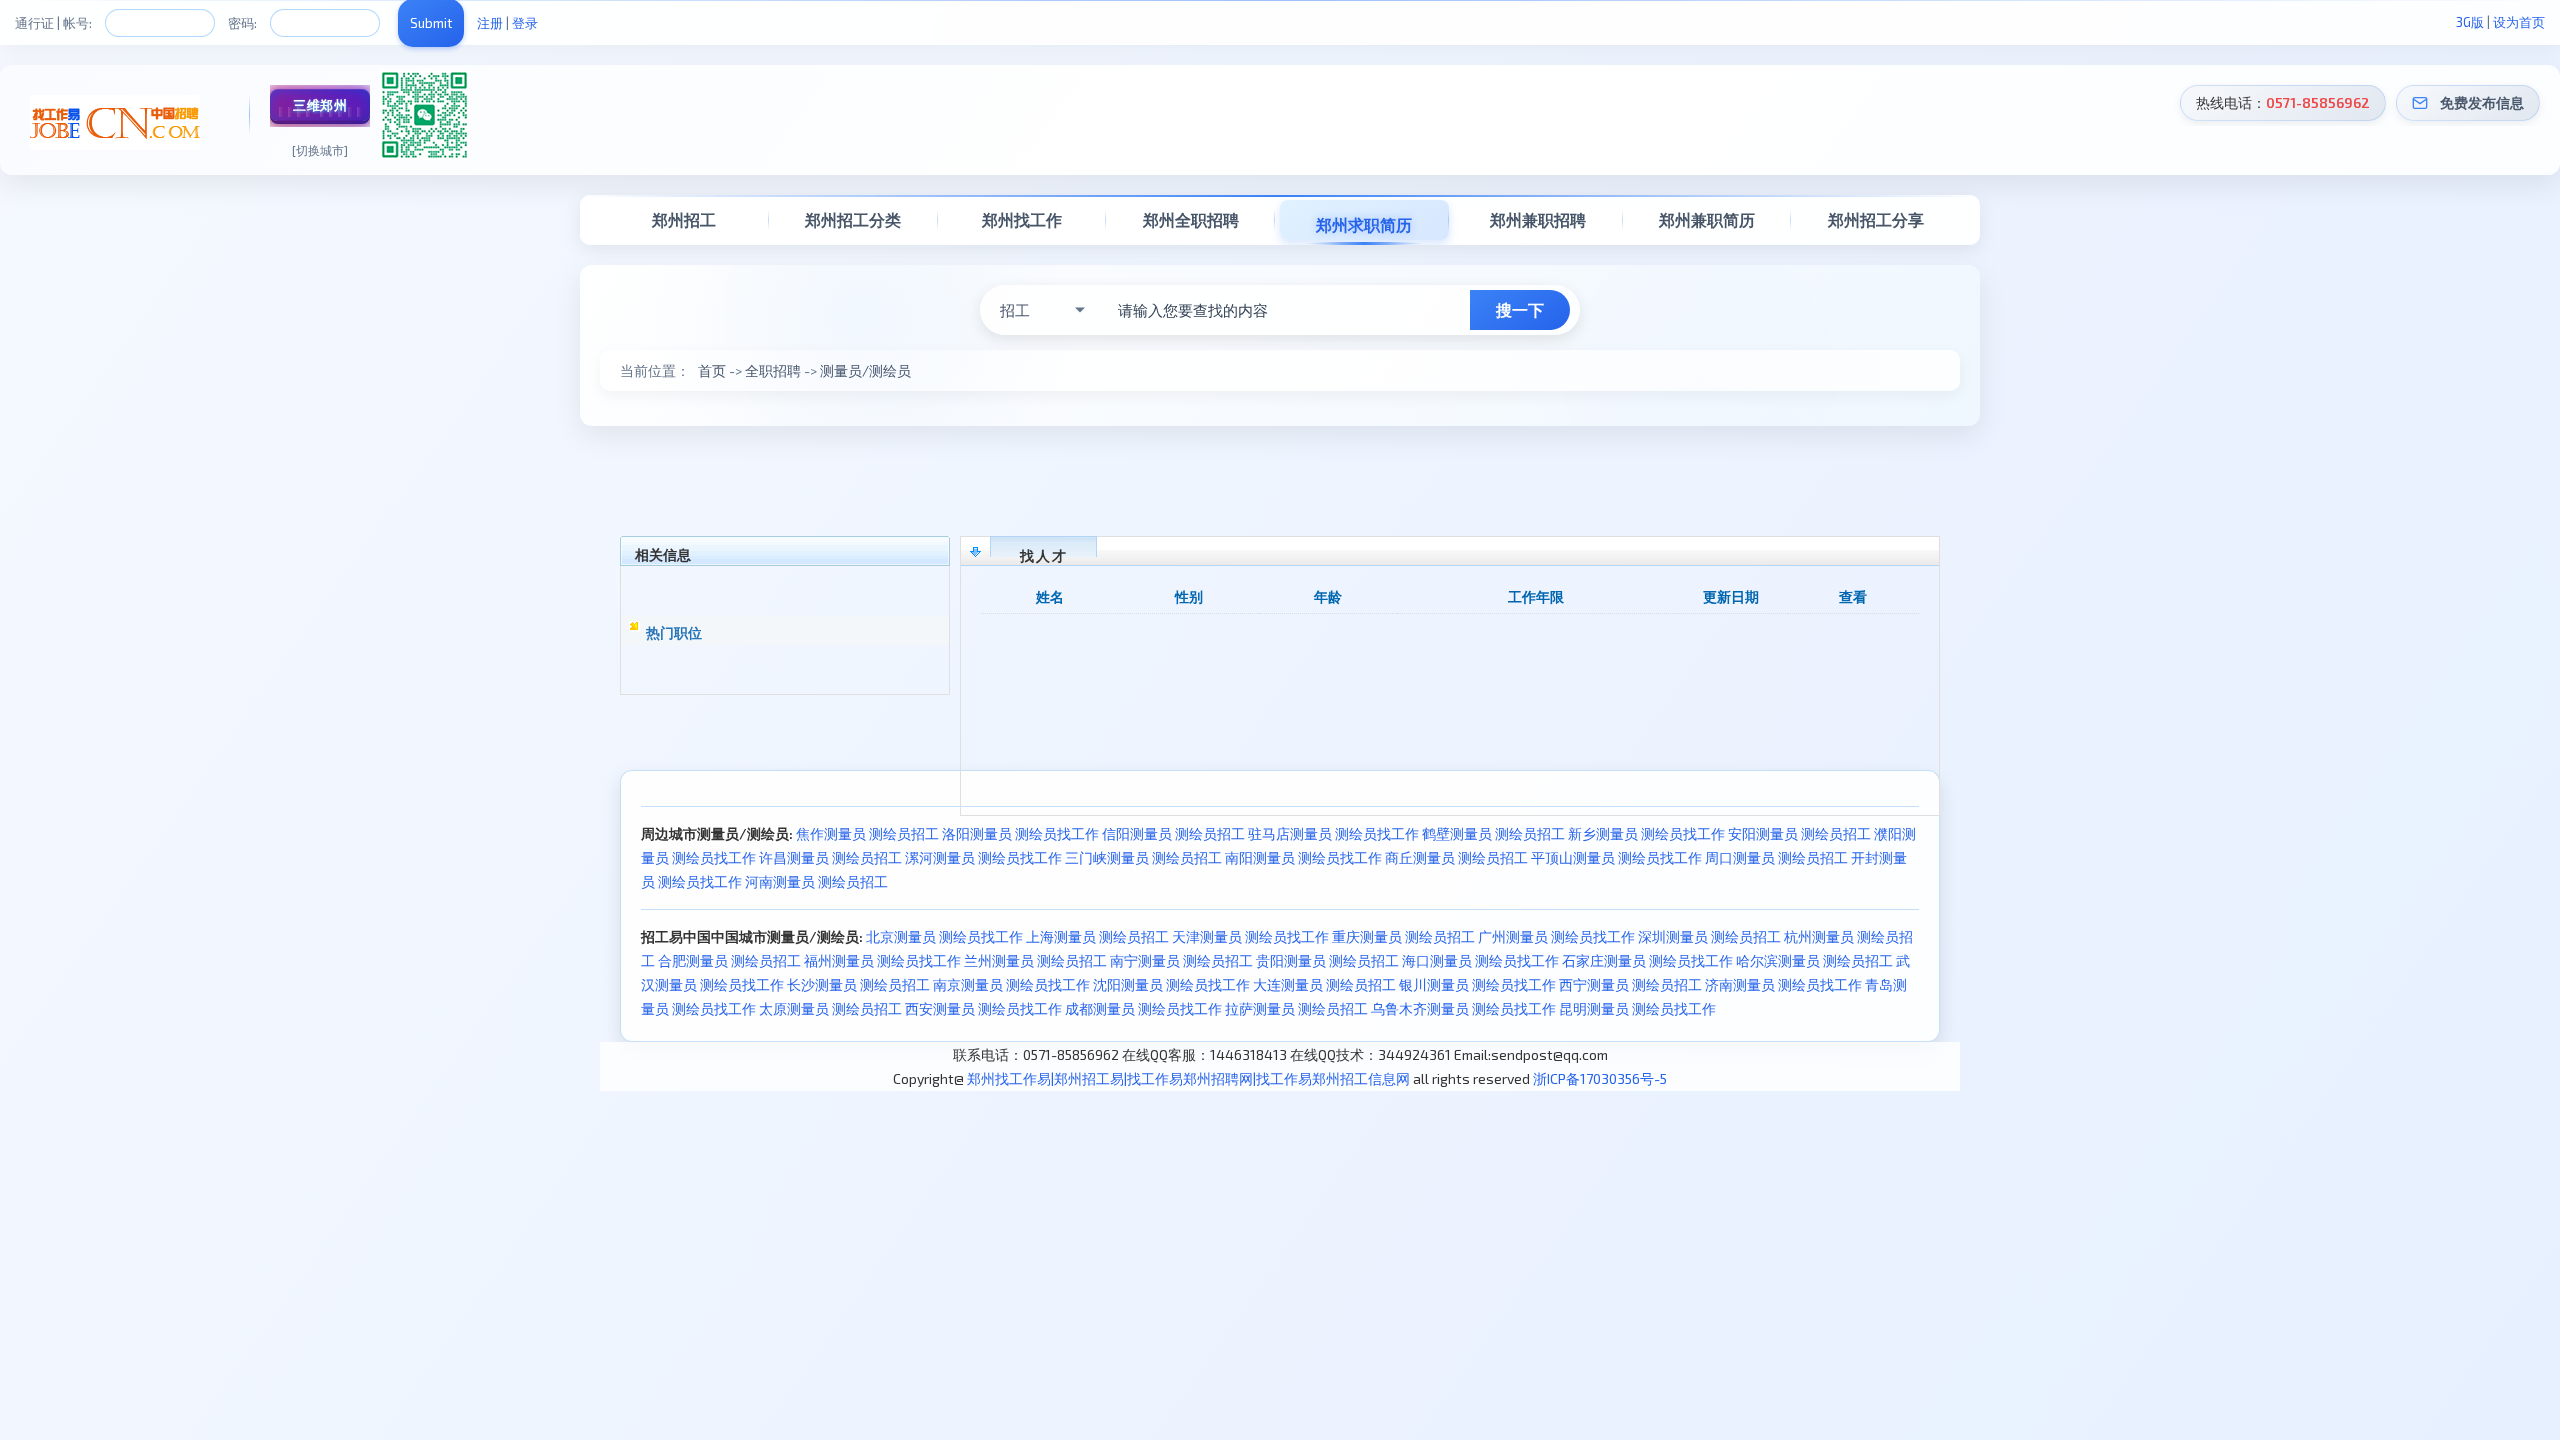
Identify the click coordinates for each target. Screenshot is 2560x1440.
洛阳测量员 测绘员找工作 (1020, 833)
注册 (490, 23)
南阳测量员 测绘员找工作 (1303, 857)
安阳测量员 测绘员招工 (1799, 833)
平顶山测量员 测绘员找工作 (1616, 857)
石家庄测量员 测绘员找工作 (1647, 960)
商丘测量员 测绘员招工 (1456, 857)
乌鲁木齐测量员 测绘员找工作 (1463, 1008)
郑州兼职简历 (1707, 219)
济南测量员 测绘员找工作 (1783, 984)
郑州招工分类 (853, 219)
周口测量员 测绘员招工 (1776, 857)
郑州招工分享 (1876, 219)
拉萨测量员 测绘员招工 (1296, 1008)
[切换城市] (320, 150)
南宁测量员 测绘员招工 (1181, 960)
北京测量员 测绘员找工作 (944, 936)
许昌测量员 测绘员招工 (830, 857)
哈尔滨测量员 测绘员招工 (1814, 960)
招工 (1015, 310)
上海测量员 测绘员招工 (1097, 936)
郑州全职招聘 (1191, 219)
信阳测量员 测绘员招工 (1173, 833)
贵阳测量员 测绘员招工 (1327, 960)
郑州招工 (684, 219)
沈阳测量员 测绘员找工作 (1171, 984)
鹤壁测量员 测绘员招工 (1493, 833)
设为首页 (2519, 22)
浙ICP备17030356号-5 (1600, 1078)
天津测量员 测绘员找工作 (1250, 936)
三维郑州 (320, 105)
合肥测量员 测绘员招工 (729, 960)
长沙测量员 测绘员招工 (858, 984)
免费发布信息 (2482, 102)
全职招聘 (773, 370)
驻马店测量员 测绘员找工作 (1333, 833)
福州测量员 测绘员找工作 (882, 960)
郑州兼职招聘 (1538, 219)
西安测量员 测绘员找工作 (983, 1008)
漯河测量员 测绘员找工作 (983, 857)
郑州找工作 (1022, 219)
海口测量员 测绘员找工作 (1480, 960)
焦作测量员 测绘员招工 (867, 833)
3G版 (2470, 22)
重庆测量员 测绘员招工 (1403, 936)
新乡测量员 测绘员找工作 (1646, 833)
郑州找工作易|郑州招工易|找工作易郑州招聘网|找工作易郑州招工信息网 (1188, 1078)
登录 (525, 23)
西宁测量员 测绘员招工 (1630, 984)
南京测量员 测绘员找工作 (1011, 984)
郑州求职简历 (1364, 224)
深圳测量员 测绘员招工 (1709, 936)
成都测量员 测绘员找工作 (1143, 1008)
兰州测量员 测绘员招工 (1035, 960)
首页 (712, 370)
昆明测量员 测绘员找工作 (1637, 1008)
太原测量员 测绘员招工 (830, 1008)
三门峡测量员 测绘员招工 (1143, 857)
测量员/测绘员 (865, 370)
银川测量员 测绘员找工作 (1477, 984)
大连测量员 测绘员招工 (1324, 984)
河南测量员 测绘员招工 (816, 881)
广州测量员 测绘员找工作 (1556, 936)
